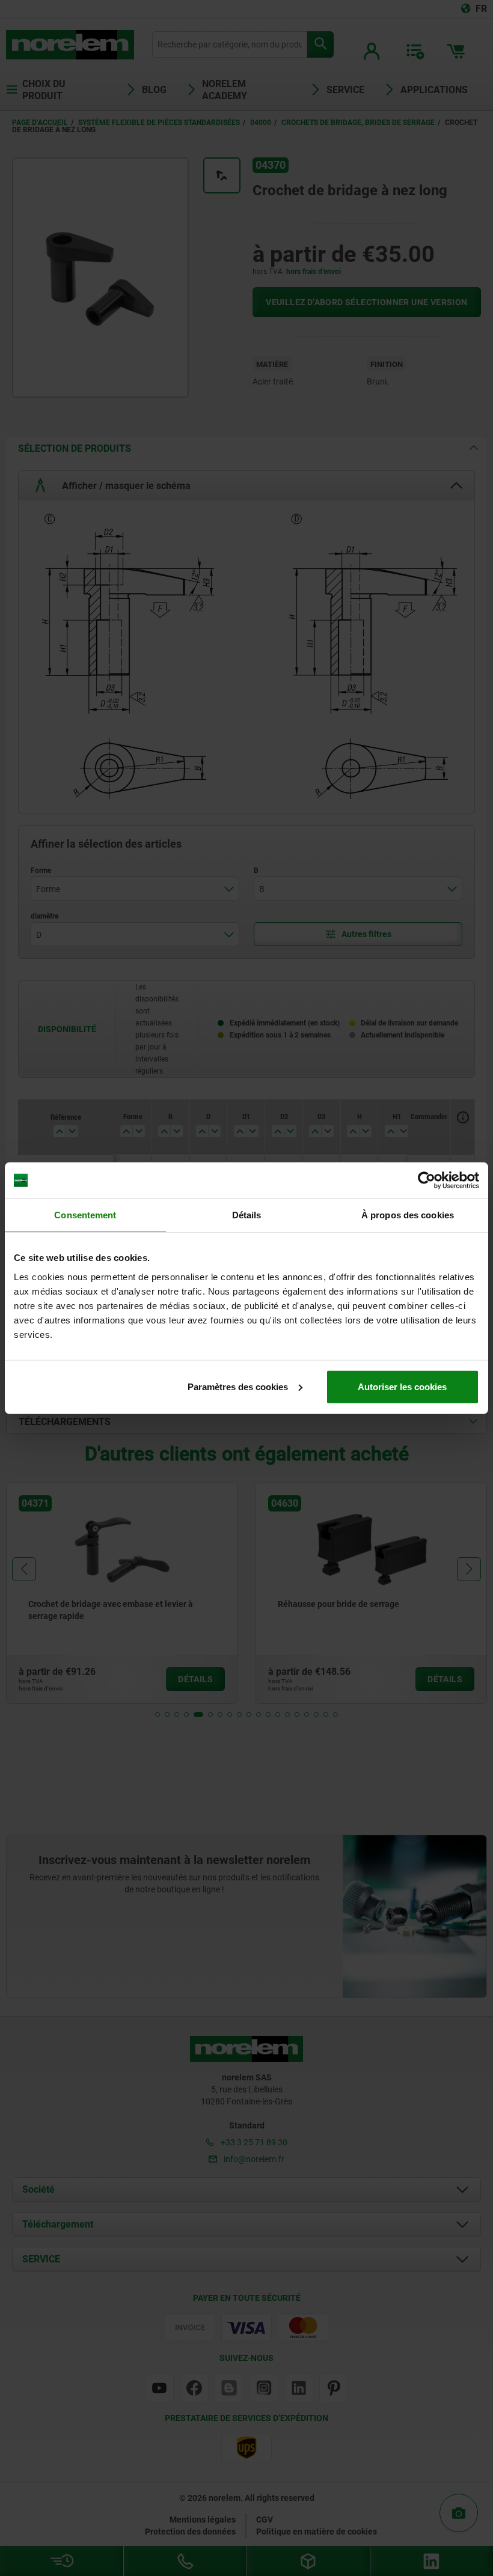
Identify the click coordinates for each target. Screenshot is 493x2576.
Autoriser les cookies (402, 1386)
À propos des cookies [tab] (408, 1215)
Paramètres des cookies (238, 1386)
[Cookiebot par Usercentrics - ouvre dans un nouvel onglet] (427, 1180)
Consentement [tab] (85, 1215)
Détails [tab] (247, 1215)
